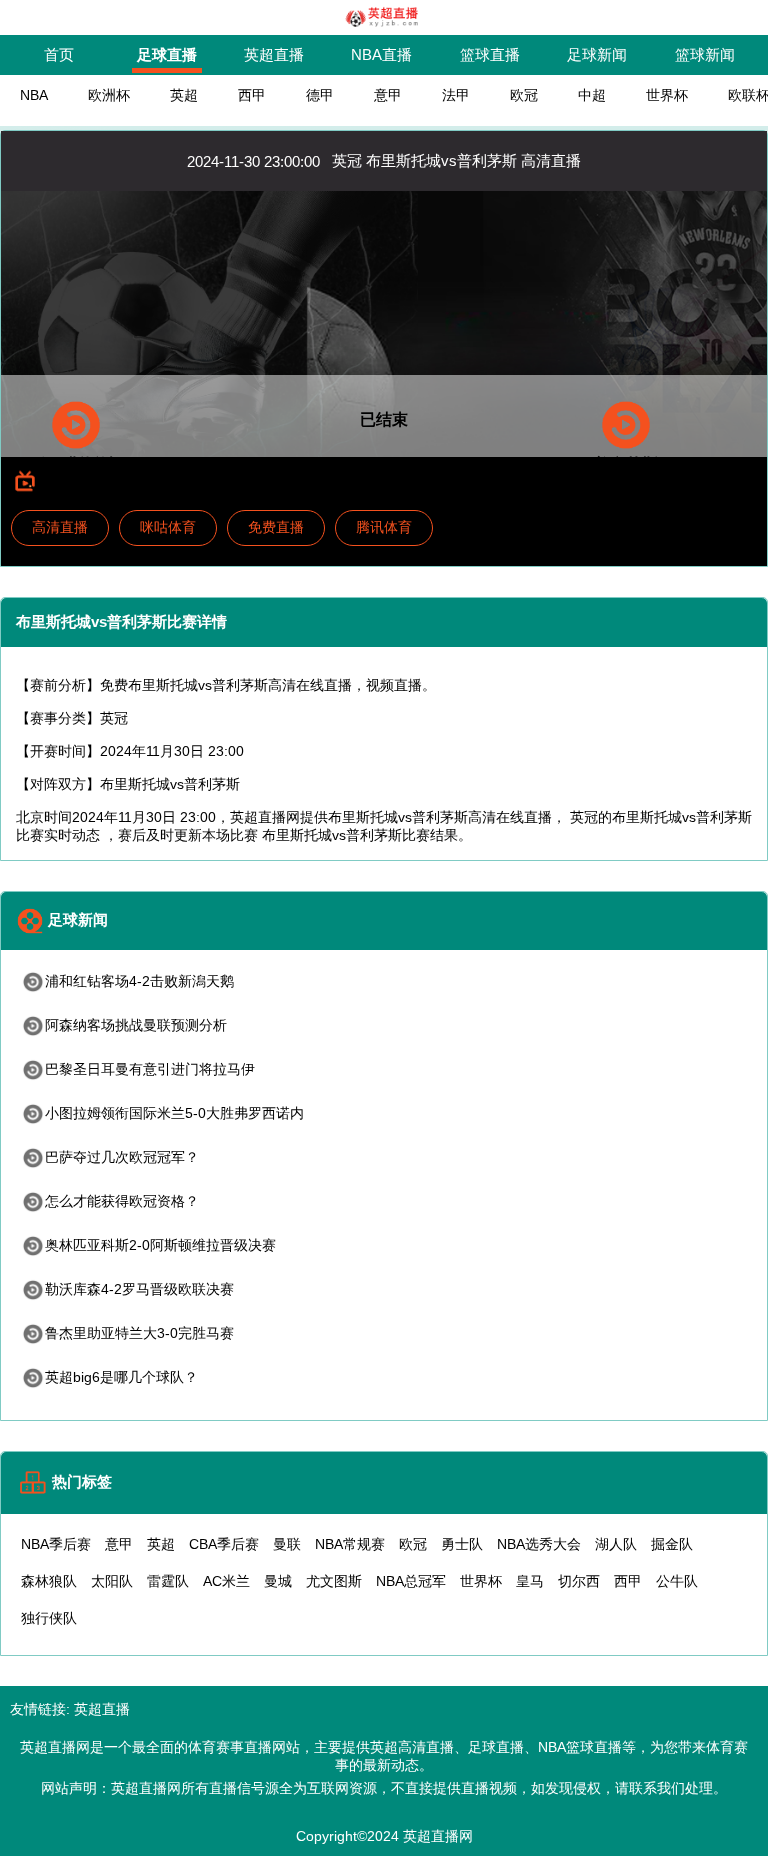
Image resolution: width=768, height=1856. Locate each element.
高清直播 (60, 527)
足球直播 (167, 54)
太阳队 (112, 1581)
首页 (59, 54)
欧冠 (524, 95)
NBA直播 (381, 54)
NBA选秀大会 (539, 1544)
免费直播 (276, 527)
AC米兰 (226, 1581)
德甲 (320, 95)
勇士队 (462, 1544)
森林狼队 (49, 1581)
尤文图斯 (334, 1581)
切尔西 (579, 1581)
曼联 (287, 1544)
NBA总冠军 (411, 1581)
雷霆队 (168, 1581)
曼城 (278, 1581)
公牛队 (677, 1581)
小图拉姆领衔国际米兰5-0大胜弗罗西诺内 (174, 1113)
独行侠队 (49, 1618)
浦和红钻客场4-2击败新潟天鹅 (139, 981)
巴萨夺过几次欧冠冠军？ (122, 1157)
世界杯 (667, 95)
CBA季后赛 (224, 1544)
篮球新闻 (705, 54)
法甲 (456, 95)
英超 (184, 95)
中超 (592, 95)
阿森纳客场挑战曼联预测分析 (136, 1025)
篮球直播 (490, 54)
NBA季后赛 (56, 1544)
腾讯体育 (384, 527)
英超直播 (274, 54)
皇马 (530, 1581)
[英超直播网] (384, 25)
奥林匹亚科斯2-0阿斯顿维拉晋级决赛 (160, 1245)
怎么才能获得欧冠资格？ (122, 1201)
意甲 (388, 95)
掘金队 (672, 1544)
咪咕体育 (168, 527)
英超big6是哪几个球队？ (121, 1377)
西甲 (252, 95)
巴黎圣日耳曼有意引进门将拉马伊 (150, 1069)
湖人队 (616, 1544)
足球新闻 (597, 54)
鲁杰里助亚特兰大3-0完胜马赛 (139, 1333)
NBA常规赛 (350, 1544)
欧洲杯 (109, 95)
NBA (34, 95)
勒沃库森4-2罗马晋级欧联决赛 (139, 1289)
